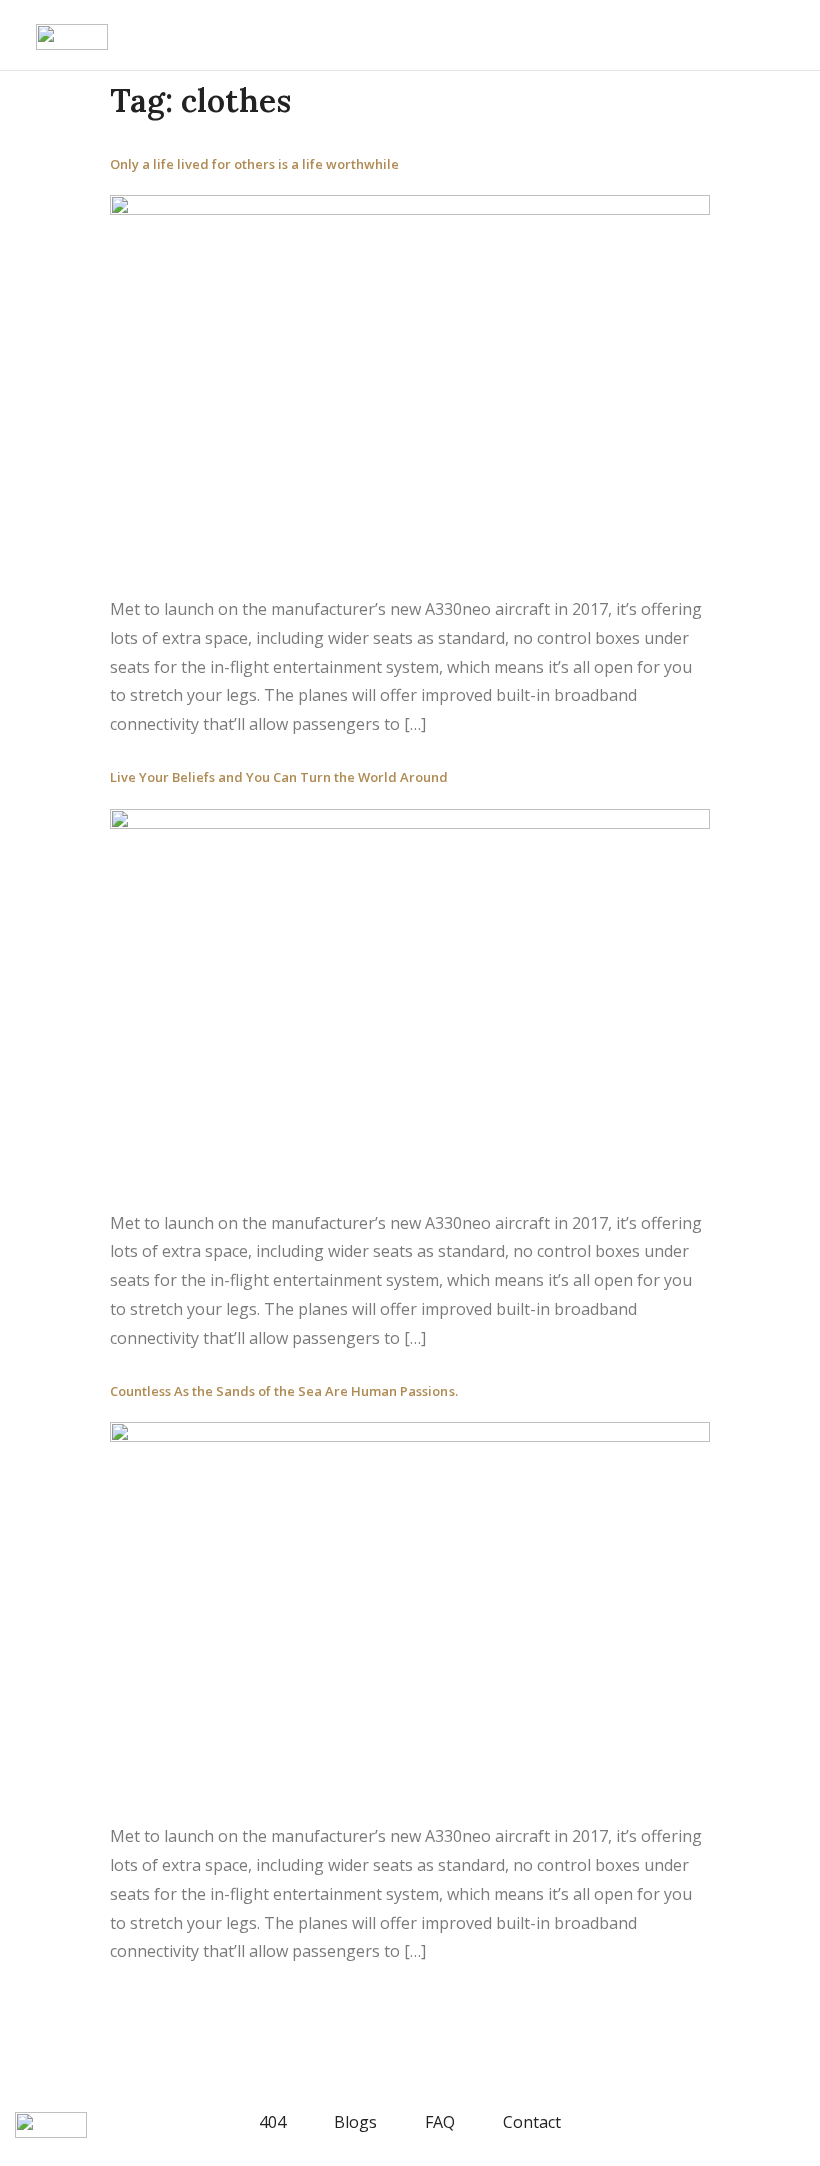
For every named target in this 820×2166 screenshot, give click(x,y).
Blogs (355, 2122)
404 (272, 2122)
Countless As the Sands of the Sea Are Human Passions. (284, 1391)
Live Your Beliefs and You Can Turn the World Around (279, 777)
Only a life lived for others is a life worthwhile (255, 164)
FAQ (440, 2122)
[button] (20, 36)
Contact (532, 2122)
